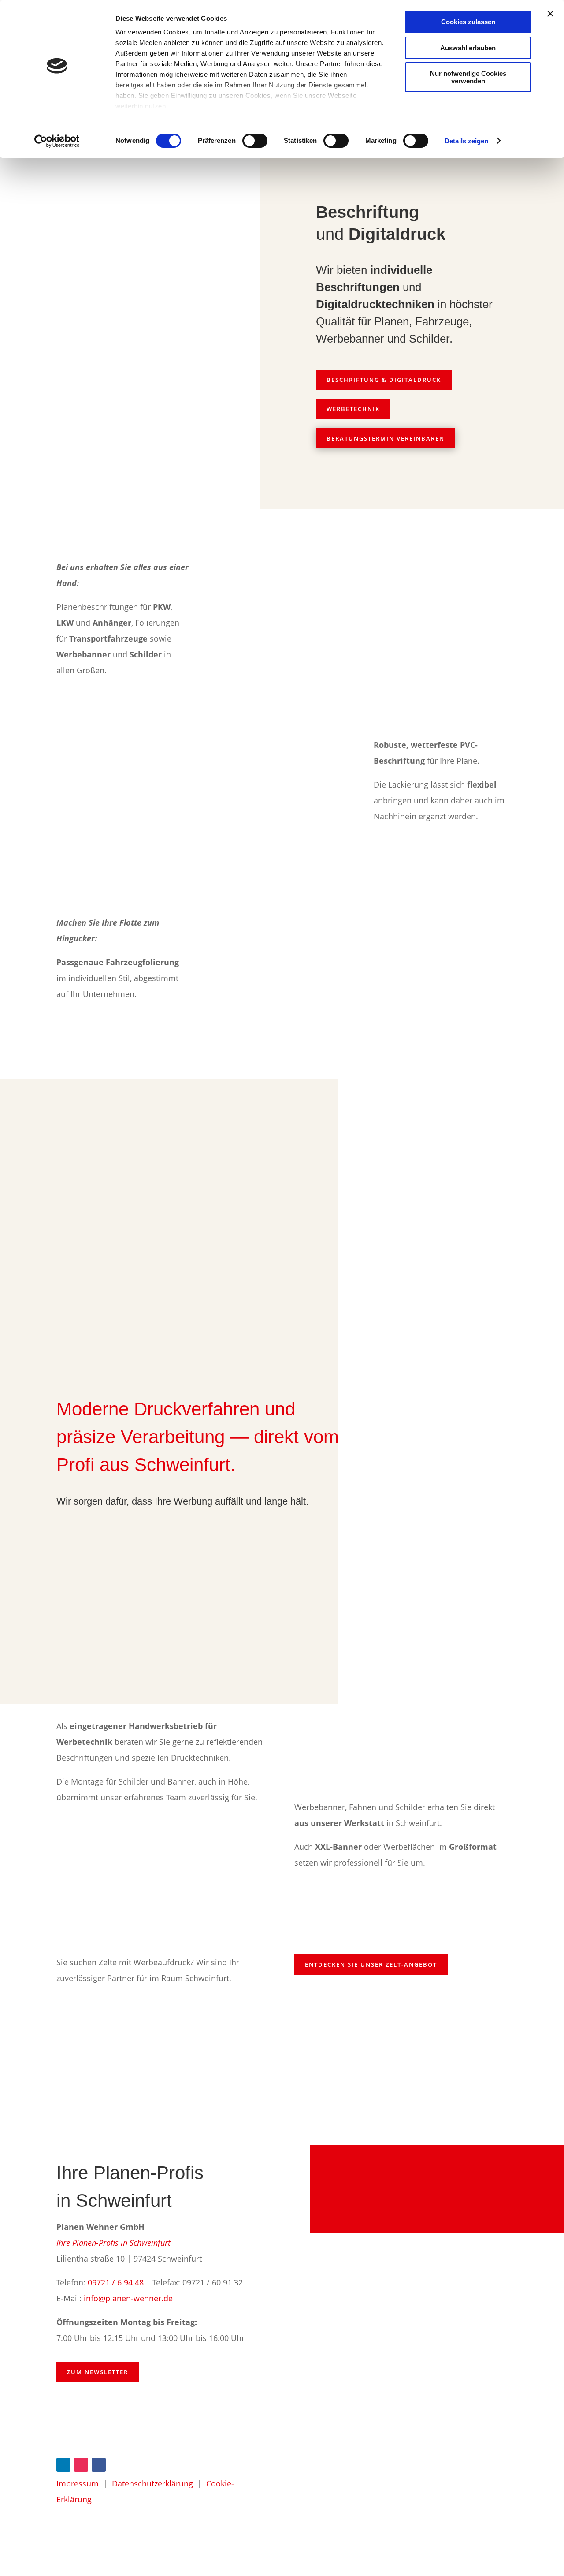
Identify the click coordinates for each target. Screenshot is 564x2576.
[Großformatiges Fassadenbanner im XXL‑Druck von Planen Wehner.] (445, 1748)
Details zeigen (466, 141)
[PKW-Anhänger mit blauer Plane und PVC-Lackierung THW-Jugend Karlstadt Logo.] (282, 783)
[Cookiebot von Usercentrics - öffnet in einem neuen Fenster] (57, 141)
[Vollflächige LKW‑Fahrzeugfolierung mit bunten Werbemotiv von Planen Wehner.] (282, 960)
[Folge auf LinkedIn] (63, 2465)
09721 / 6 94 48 (116, 2282)
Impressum (78, 2483)
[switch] (255, 141)
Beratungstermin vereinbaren (386, 438)
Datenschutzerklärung (152, 2483)
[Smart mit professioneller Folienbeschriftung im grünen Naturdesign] (310, 1177)
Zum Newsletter (98, 2372)
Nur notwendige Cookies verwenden (468, 77)
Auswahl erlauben (468, 48)
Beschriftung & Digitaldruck (384, 380)
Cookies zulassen (468, 22)
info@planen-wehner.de (128, 2298)
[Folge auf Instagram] (81, 2465)
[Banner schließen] (550, 14)
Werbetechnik (353, 409)
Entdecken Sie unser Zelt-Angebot (371, 1964)
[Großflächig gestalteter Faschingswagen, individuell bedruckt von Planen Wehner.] (282, 1900)
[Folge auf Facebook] (99, 2465)
